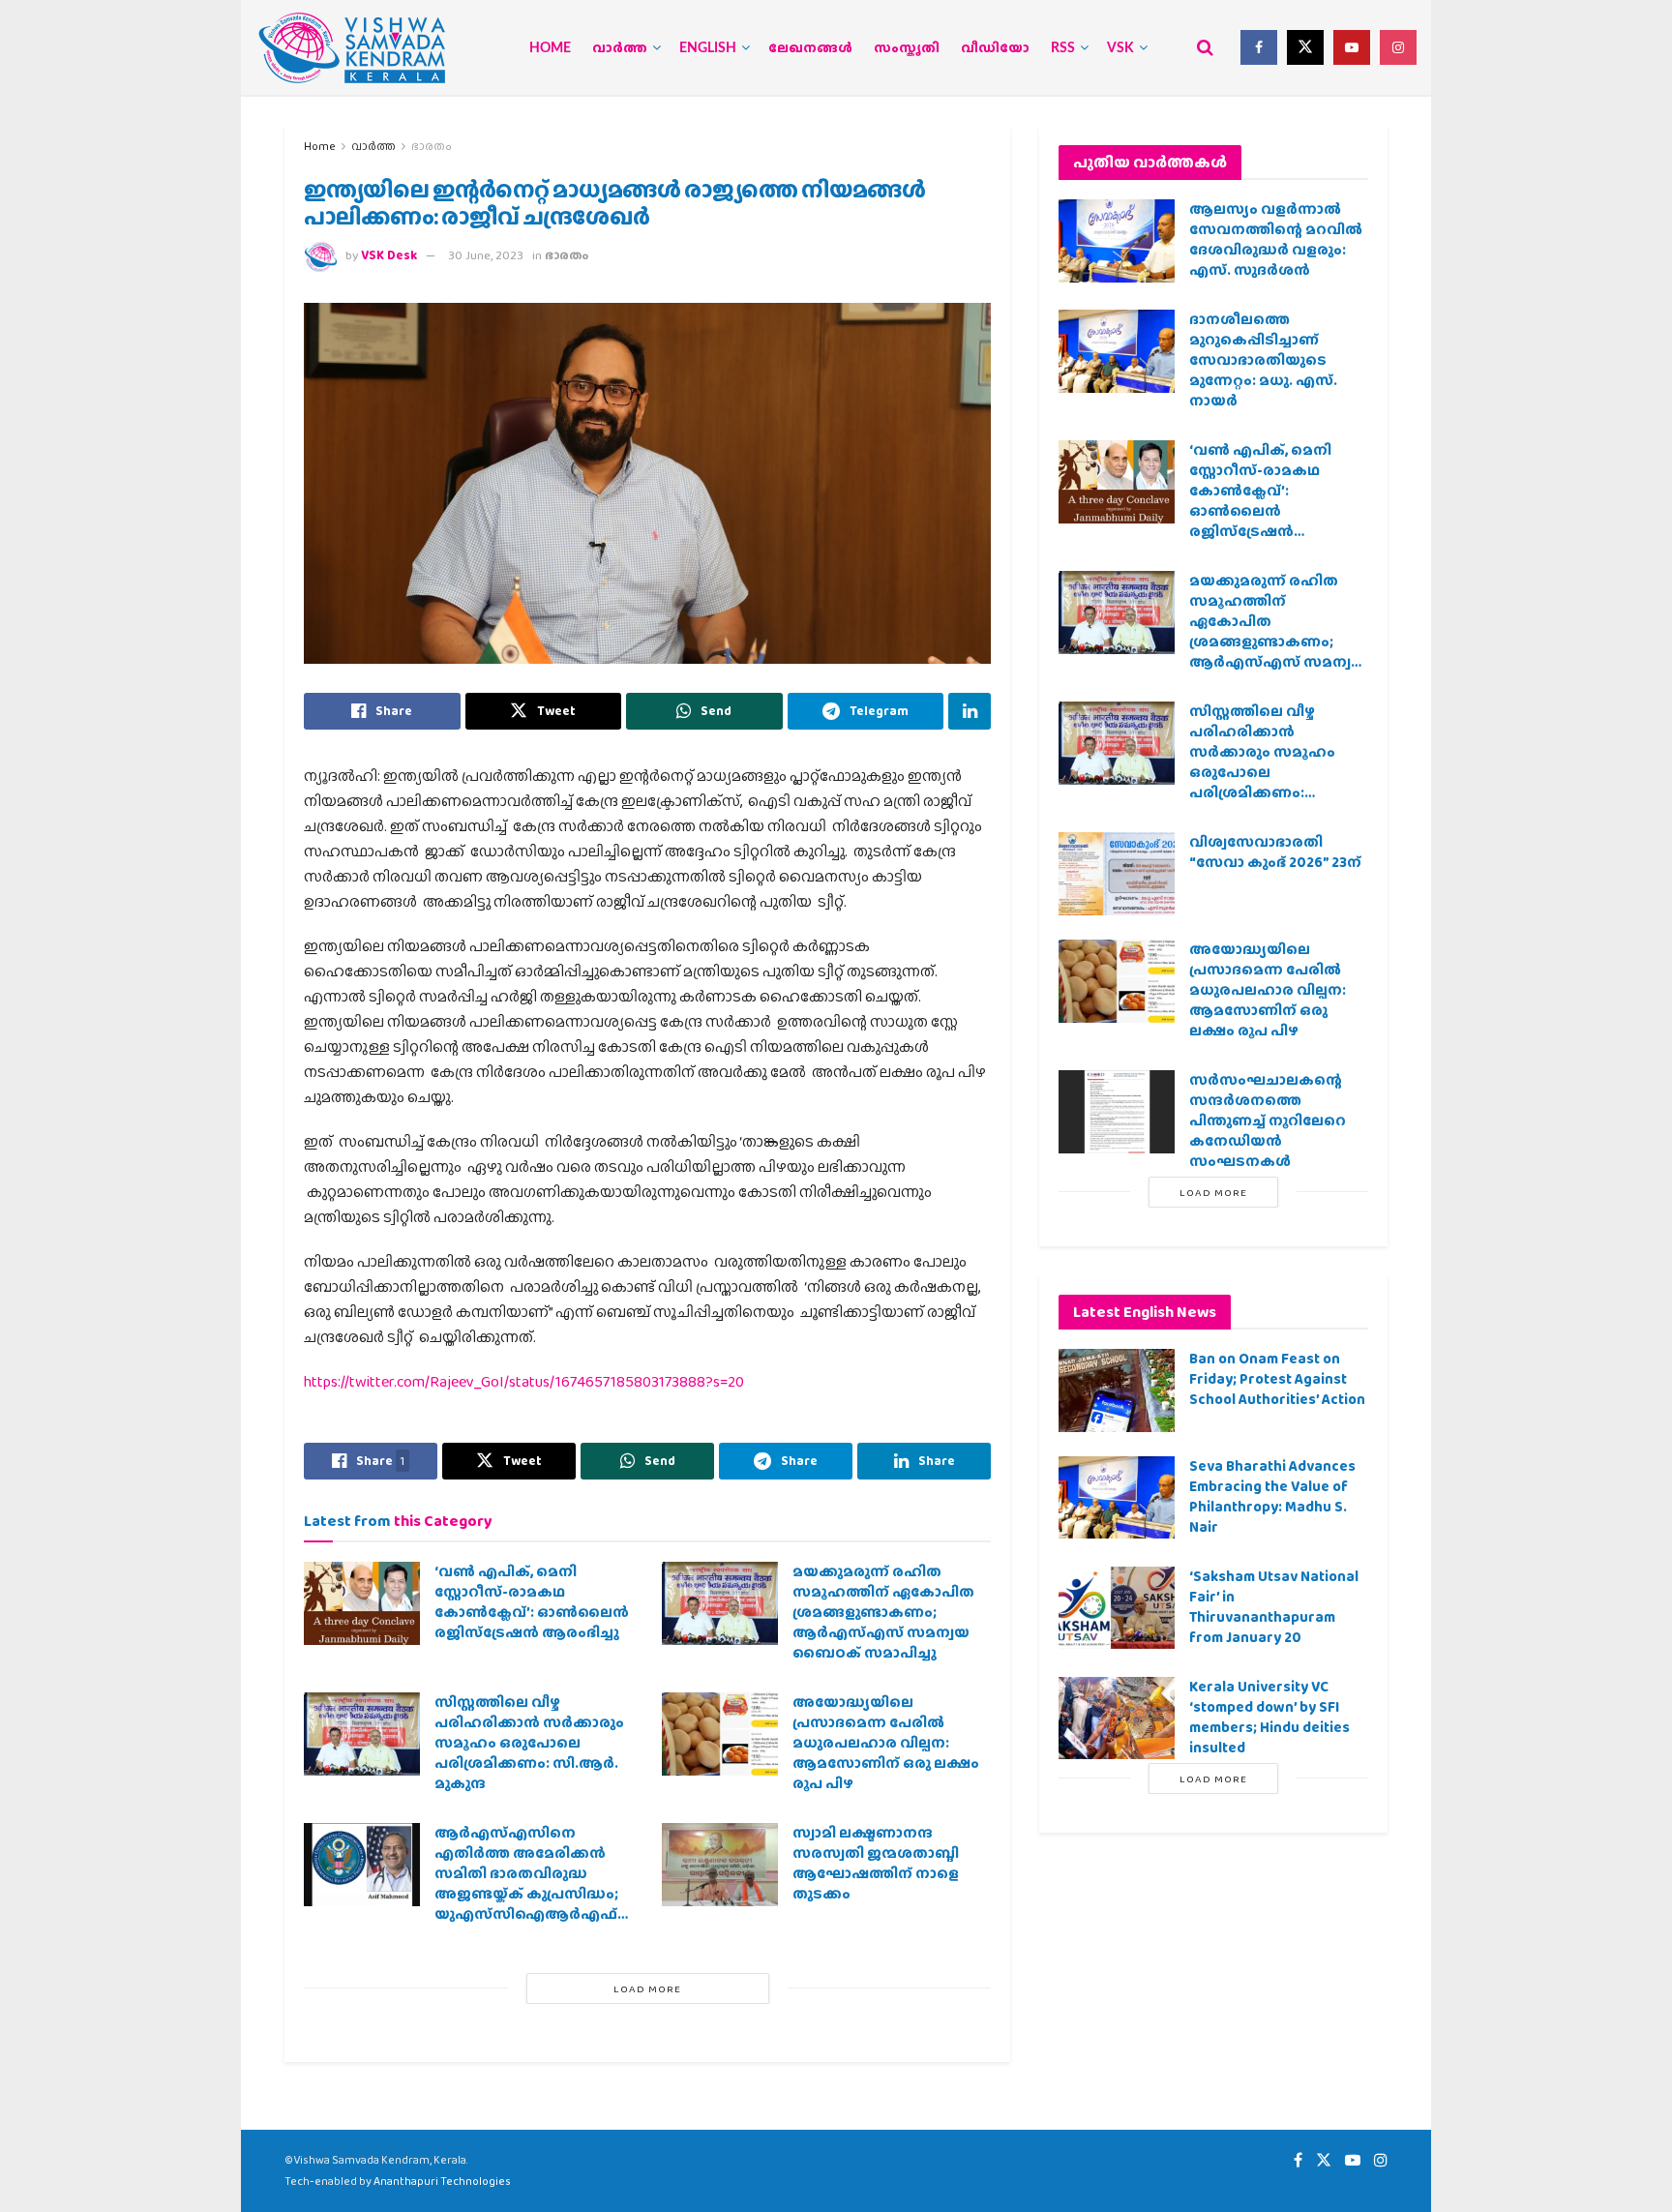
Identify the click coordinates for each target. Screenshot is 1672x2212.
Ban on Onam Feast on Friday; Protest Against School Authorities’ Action (1277, 1379)
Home (550, 48)
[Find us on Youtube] (1352, 47)
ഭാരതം (432, 146)
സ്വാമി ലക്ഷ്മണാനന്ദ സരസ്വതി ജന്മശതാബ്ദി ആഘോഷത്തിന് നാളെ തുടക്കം (876, 1863)
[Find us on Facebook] (1259, 47)
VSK (1120, 48)
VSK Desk (389, 255)
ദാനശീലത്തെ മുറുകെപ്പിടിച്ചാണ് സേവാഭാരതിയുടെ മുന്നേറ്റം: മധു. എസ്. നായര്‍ (1263, 360)
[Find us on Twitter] (1305, 47)
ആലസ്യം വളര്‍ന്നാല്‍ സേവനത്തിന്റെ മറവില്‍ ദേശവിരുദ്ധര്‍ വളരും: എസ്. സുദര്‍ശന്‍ (1276, 239)
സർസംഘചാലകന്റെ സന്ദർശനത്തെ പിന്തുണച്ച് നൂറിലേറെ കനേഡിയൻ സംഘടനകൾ (1268, 1121)
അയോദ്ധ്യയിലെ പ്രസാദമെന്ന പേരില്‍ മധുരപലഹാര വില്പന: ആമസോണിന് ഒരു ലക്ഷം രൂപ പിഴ (886, 1743)
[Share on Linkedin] (970, 711)
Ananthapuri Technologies (442, 2181)
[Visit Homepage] (352, 48)
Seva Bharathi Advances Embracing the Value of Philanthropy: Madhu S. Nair (1272, 1496)
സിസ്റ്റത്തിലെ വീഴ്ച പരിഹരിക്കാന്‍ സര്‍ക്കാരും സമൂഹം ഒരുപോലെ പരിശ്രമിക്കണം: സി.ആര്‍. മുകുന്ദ (529, 1743)
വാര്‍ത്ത (620, 48)
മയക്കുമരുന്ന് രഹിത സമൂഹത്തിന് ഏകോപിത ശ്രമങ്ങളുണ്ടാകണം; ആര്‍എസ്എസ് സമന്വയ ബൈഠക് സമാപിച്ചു (883, 1612)
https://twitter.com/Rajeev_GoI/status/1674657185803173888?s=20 (524, 1381)
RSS (1063, 48)
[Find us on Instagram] (1398, 47)
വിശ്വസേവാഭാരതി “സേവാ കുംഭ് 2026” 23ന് (1275, 852)
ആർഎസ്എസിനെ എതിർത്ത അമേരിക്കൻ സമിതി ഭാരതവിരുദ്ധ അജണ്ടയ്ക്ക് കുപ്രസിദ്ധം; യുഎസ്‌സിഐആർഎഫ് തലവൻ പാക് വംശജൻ (526, 1883)
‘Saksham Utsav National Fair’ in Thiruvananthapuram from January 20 (1274, 1607)
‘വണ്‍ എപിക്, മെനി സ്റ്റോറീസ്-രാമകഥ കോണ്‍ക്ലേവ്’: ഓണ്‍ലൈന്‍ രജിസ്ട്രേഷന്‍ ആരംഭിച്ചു (532, 1602)
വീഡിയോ (995, 48)
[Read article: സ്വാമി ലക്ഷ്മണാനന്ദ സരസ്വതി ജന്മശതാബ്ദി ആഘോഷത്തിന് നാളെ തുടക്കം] (720, 1865)
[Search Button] (1205, 47)
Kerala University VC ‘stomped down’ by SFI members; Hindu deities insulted (1269, 1717)
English (708, 48)
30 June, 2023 (486, 255)
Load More (647, 1988)
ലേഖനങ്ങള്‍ (810, 48)
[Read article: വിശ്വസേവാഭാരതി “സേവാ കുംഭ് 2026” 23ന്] (1117, 874)
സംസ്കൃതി (907, 48)
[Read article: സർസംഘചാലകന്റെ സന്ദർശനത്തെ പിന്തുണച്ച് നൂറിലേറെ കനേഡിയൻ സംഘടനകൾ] (1117, 1112)
